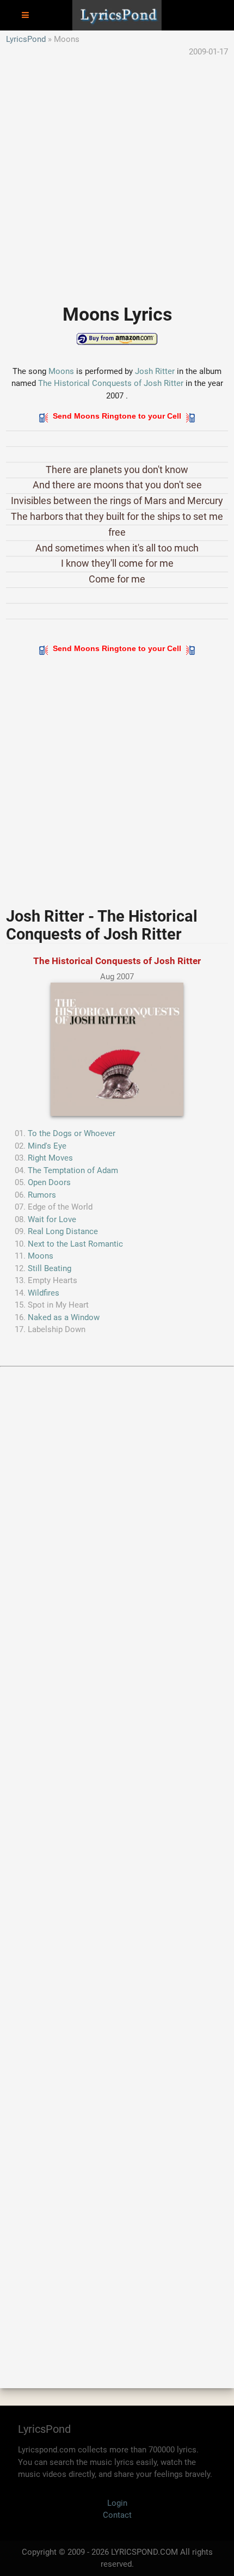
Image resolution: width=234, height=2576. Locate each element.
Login (117, 2503)
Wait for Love (52, 1219)
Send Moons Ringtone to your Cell (117, 416)
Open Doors (49, 1182)
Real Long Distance (63, 1231)
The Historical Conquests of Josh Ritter (111, 383)
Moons (61, 371)
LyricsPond (26, 39)
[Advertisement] (117, 175)
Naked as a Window (64, 1317)
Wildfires (44, 1293)
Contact (117, 2515)
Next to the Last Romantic (75, 1244)
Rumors (42, 1195)
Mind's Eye (47, 1146)
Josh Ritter (155, 371)
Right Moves (50, 1158)
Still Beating (50, 1268)
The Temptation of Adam (73, 1170)
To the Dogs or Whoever (72, 1133)
